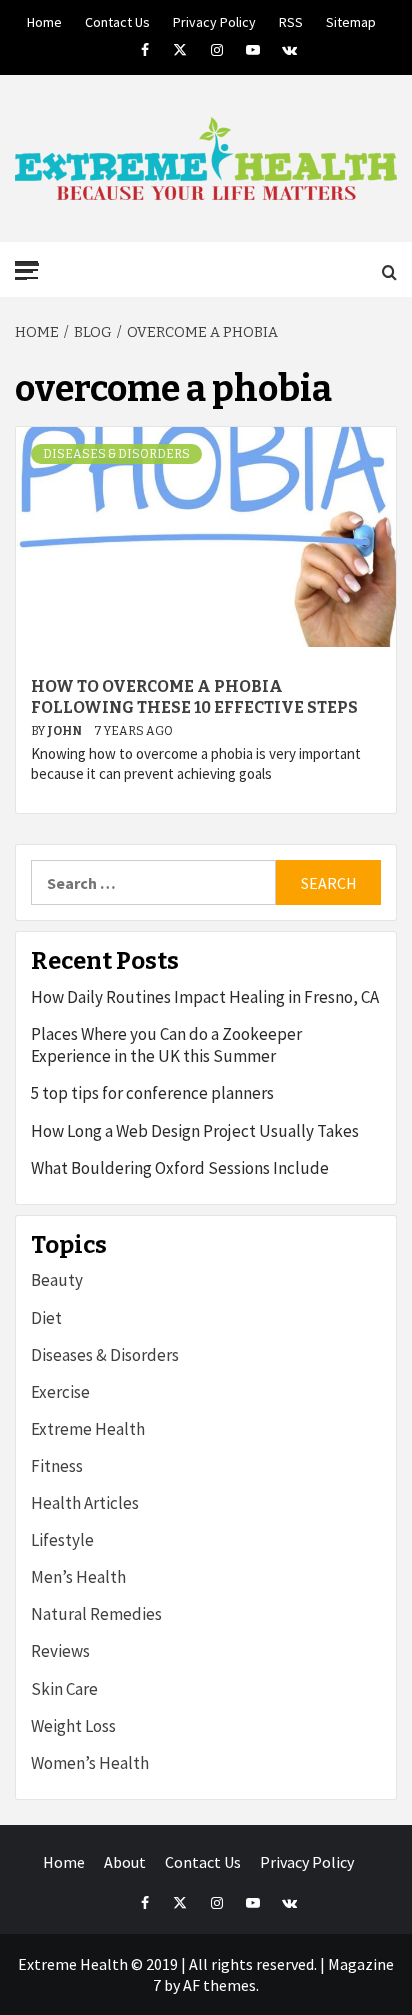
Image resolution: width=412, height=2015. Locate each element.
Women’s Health (90, 1763)
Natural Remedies (96, 1614)
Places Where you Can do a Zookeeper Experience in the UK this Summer (166, 1045)
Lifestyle (62, 1540)
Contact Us (117, 19)
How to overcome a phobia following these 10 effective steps (194, 697)
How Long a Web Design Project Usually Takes (195, 1131)
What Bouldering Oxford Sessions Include (180, 1168)
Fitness (57, 1466)
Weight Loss (73, 1726)
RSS (291, 19)
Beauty (57, 1280)
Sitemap (351, 19)
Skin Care (64, 1689)
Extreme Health (88, 1429)
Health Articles (85, 1503)
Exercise (60, 1392)
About (125, 1862)
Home (44, 19)
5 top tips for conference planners (152, 1093)
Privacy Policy (214, 19)
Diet (46, 1318)
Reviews (60, 1651)
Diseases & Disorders (116, 454)
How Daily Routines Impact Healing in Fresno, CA (205, 997)
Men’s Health (78, 1577)
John (65, 731)
